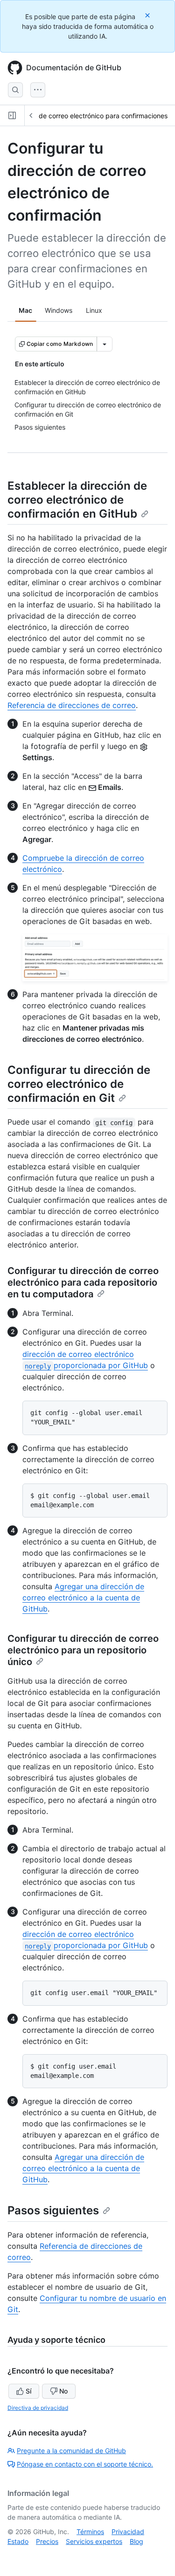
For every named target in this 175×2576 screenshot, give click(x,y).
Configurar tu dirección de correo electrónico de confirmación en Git (79, 1084)
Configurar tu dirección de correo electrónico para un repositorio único (83, 1650)
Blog (136, 2541)
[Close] (148, 15)
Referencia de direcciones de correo (72, 705)
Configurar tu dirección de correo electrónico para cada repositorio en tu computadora (83, 1282)
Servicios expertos (94, 2541)
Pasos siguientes (53, 2210)
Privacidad (128, 2532)
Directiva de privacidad (38, 2408)
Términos (90, 2532)
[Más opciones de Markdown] (105, 344)
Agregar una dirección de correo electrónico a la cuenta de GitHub (83, 1598)
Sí (28, 2391)
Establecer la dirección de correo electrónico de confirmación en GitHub (77, 500)
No (63, 2391)
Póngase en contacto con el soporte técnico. (85, 2464)
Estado (18, 2541)
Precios (47, 2541)
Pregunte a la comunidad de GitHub (71, 2451)
